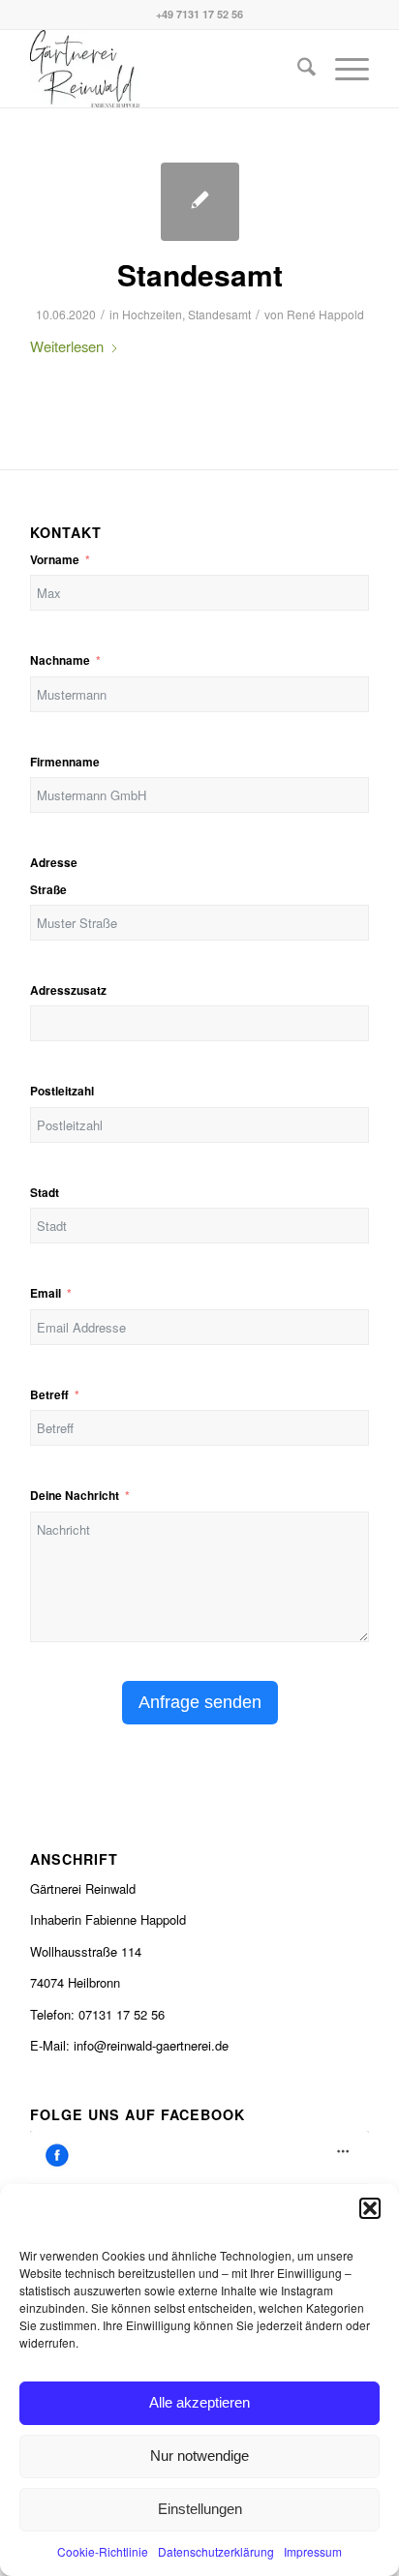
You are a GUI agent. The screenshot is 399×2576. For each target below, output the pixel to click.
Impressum (313, 2551)
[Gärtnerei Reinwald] (166, 69)
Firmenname (65, 762)
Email (46, 1293)
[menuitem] (297, 69)
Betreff (49, 1395)
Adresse (54, 863)
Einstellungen (200, 2509)
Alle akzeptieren (199, 2402)
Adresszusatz (68, 990)
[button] (370, 2208)
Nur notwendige (199, 2456)
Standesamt (200, 274)
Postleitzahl (62, 1091)
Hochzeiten (152, 314)
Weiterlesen (67, 346)
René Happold (325, 314)
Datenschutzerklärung (216, 2551)
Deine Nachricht (75, 1496)
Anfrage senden (200, 1702)
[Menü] (342, 69)
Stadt (45, 1193)
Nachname (60, 660)
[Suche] (297, 69)
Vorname (55, 560)
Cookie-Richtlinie (103, 2551)
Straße (48, 890)
